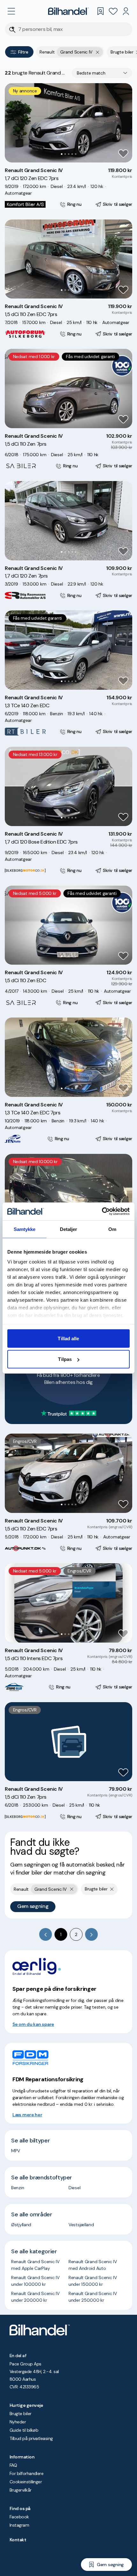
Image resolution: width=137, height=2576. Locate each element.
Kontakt (18, 2540)
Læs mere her (27, 2115)
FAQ (13, 2465)
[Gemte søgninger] (100, 11)
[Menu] (11, 11)
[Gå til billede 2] (65, 154)
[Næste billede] (124, 123)
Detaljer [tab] (69, 1229)
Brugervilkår (21, 2490)
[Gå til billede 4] (72, 154)
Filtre (23, 52)
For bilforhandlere (26, 2473)
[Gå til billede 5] (76, 154)
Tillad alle (68, 1338)
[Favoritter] (113, 11)
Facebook (19, 2517)
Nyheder (18, 2422)
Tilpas (65, 1359)
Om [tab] (112, 1229)
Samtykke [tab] (25, 1229)
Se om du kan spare (33, 2024)
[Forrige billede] (13, 123)
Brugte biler (21, 2414)
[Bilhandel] (68, 11)
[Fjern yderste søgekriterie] (98, 52)
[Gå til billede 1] (62, 154)
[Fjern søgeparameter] (112, 1889)
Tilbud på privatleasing (31, 2438)
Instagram (19, 2525)
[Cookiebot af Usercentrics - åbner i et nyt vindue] (102, 1212)
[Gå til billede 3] (69, 154)
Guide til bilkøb (24, 2430)
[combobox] (102, 73)
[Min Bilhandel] (126, 11)
